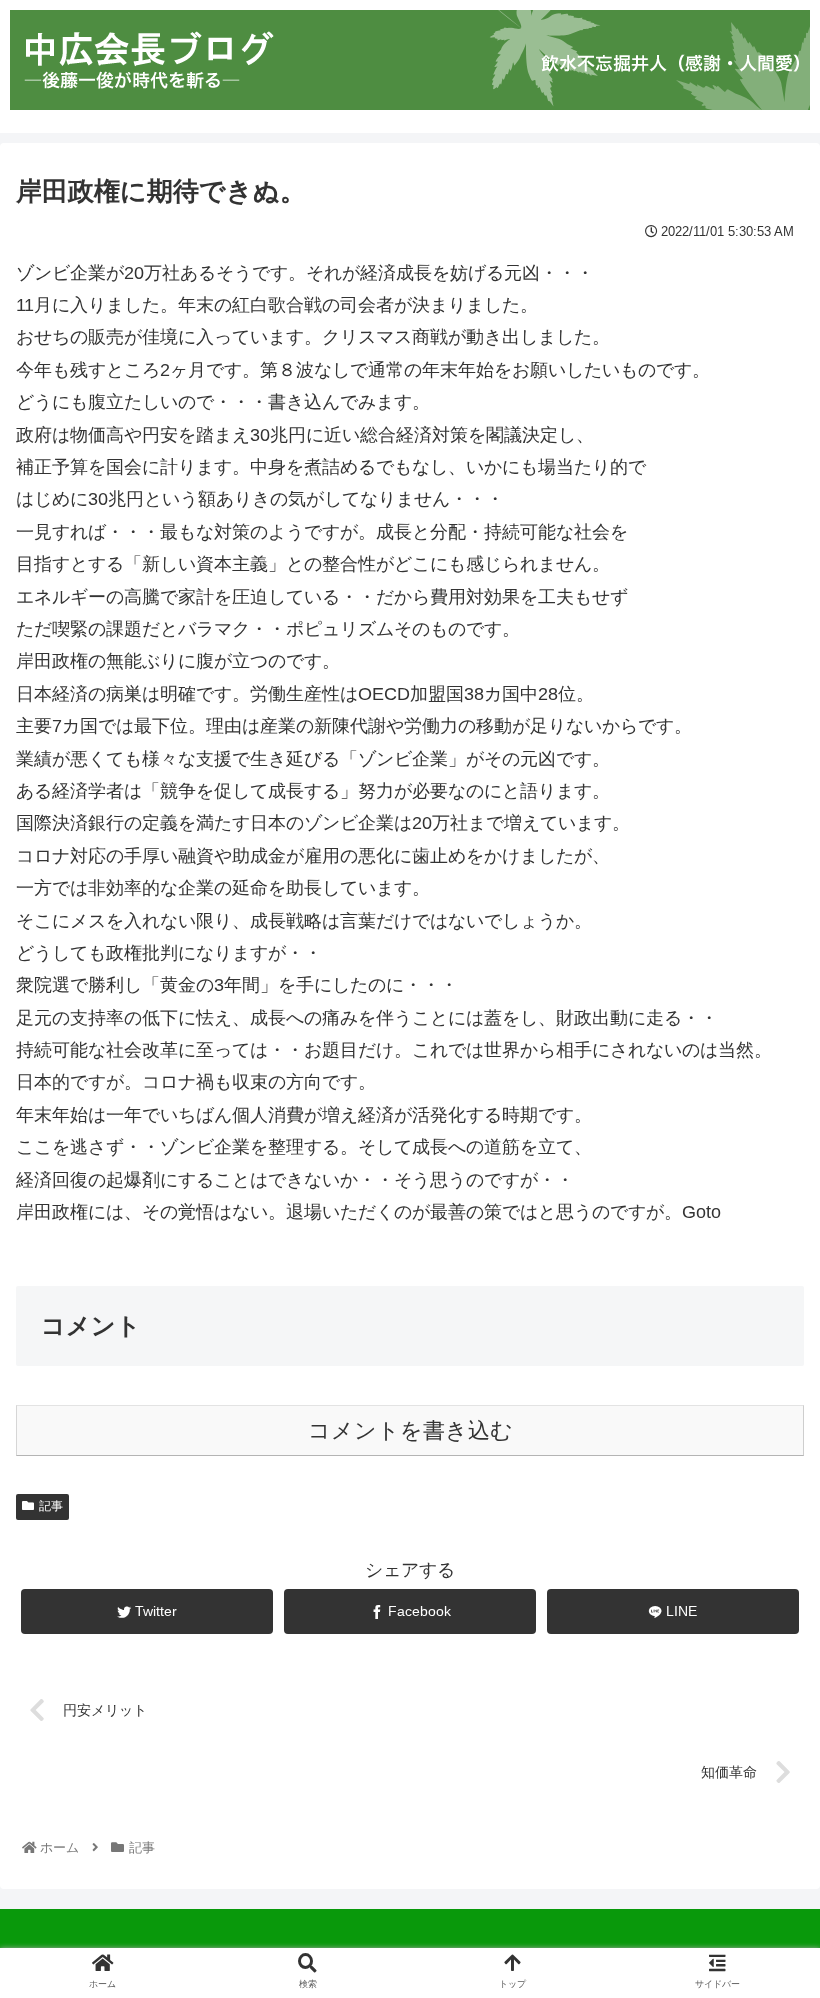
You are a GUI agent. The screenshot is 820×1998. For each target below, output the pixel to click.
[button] (758, 1729)
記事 (51, 1506)
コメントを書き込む (410, 1430)
